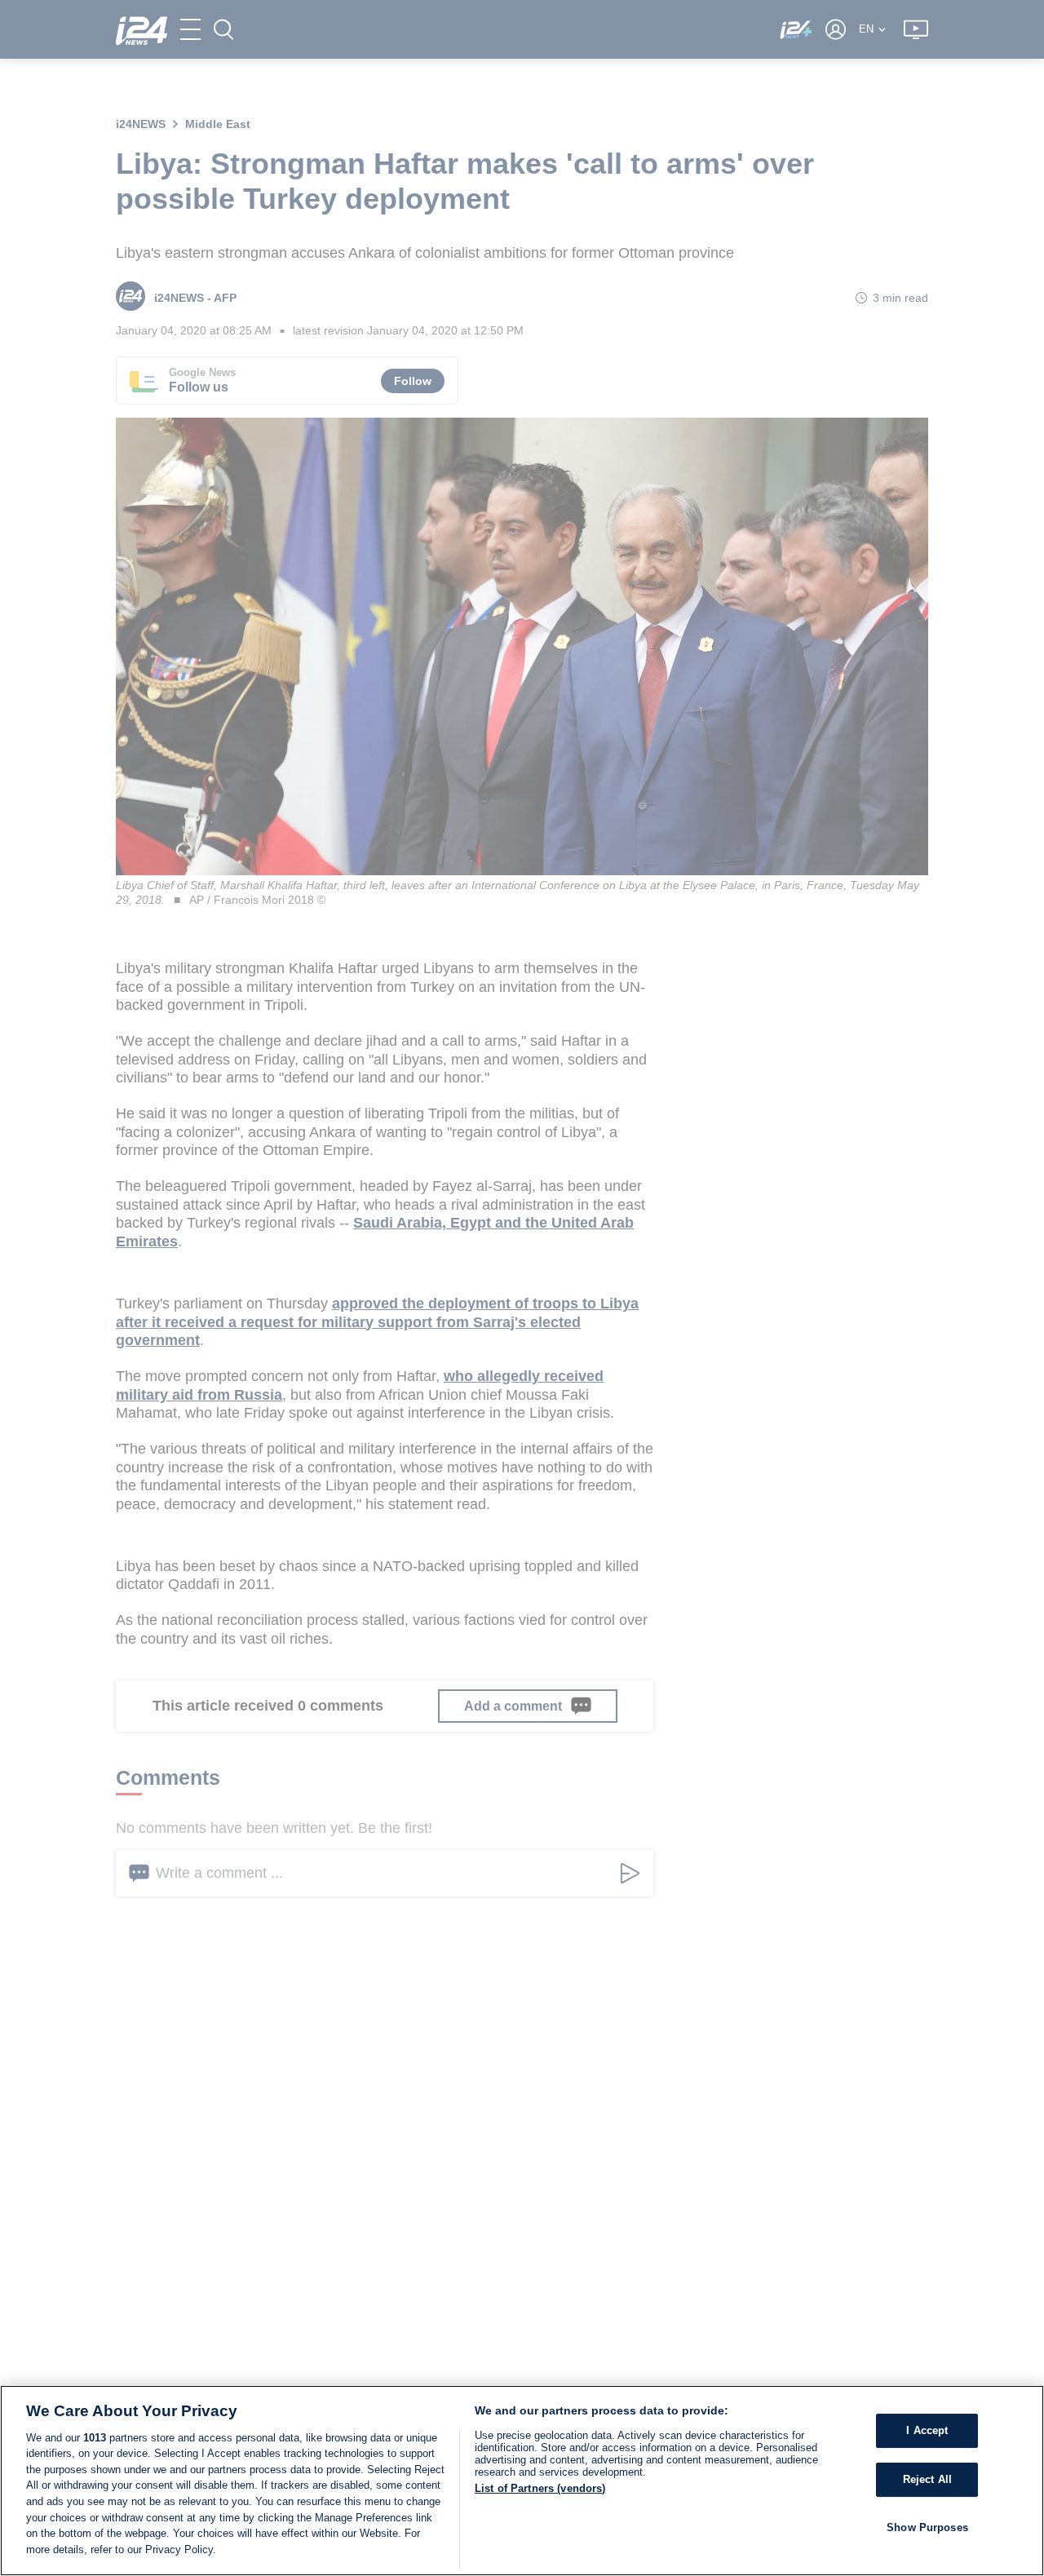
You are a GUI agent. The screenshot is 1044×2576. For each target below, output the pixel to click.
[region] (522, 2481)
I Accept (927, 2430)
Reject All (927, 2479)
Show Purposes (927, 2527)
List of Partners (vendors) (540, 2488)
